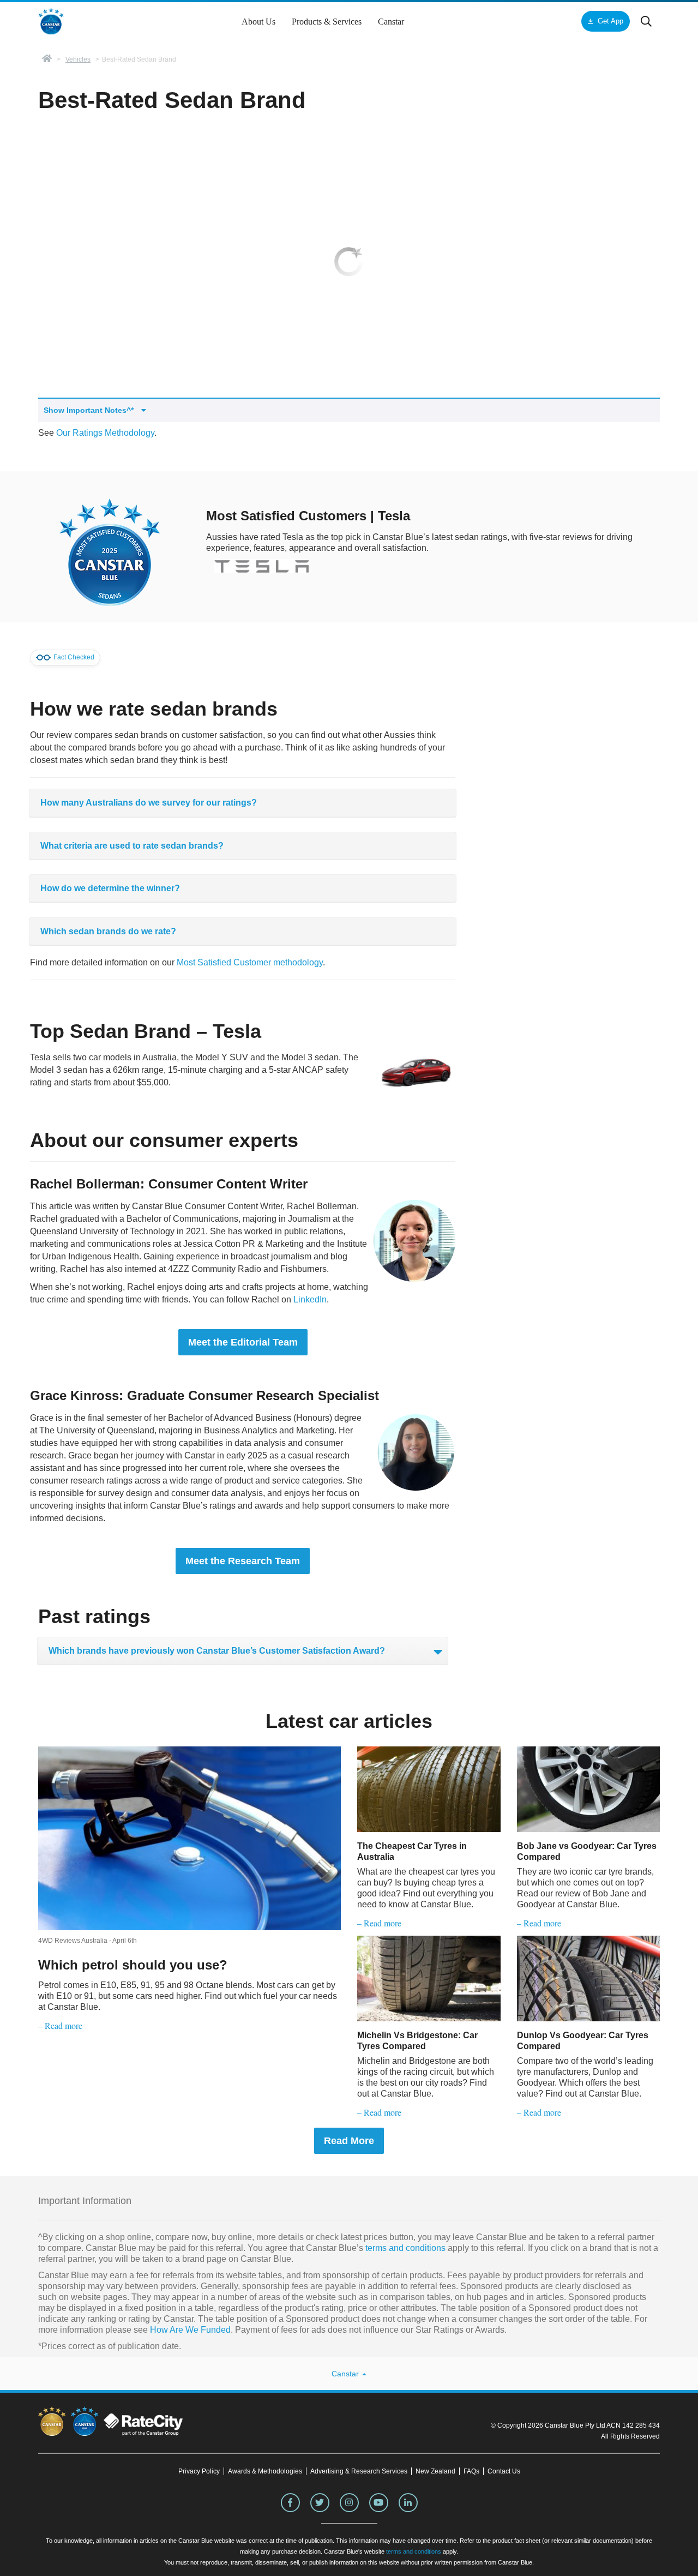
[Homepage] (47, 59)
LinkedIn (310, 1299)
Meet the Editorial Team (243, 1342)
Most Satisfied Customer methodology (250, 962)
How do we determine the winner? (110, 888)
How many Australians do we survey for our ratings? (149, 803)
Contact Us (504, 2471)
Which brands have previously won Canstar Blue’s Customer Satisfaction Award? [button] (217, 1651)
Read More (349, 2141)
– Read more (60, 2025)
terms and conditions (404, 2248)
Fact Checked (73, 658)
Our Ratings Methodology (105, 433)
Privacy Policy (199, 2471)
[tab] (243, 803)
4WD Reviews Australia (73, 1941)
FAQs (471, 2471)
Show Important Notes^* (90, 410)
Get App (610, 21)
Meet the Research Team (243, 1561)
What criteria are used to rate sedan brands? (132, 846)
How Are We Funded (190, 2330)
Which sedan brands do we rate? (108, 931)
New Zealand (435, 2471)
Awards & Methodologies (265, 2471)
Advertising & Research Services (359, 2471)
